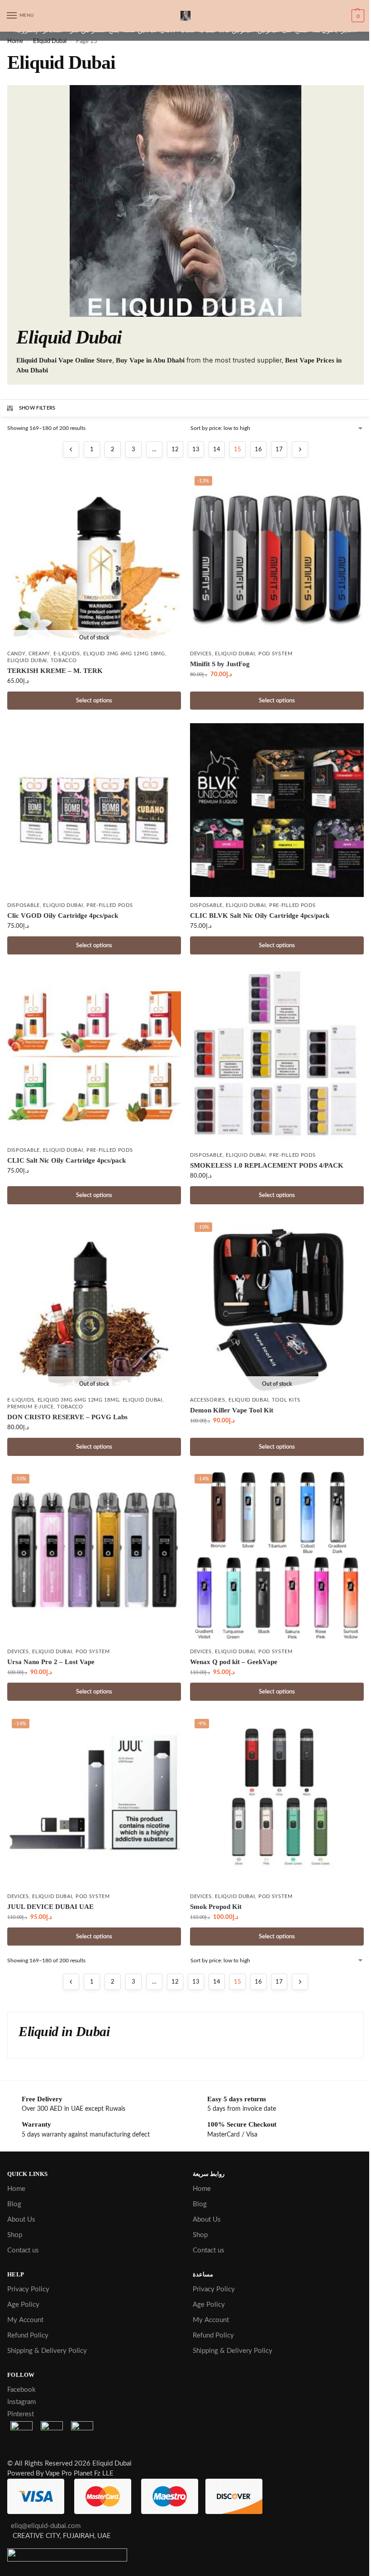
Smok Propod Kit (216, 1907)
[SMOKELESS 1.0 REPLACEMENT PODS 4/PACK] (277, 1058)
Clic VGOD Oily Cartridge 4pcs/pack (63, 916)
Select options (94, 701)
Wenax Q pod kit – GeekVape (234, 1662)
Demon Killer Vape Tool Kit (232, 1410)
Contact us (23, 2250)
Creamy (39, 654)
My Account (25, 2320)
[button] (357, 16)
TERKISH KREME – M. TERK (55, 671)
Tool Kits (286, 1400)
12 (175, 450)
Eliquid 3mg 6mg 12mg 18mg (124, 654)
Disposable (24, 905)
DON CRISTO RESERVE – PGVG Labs (67, 1417)
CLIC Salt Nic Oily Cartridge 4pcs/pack (67, 1160)
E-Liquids (67, 654)
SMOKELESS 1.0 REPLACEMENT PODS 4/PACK (267, 1165)
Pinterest (21, 2414)
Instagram (21, 2402)
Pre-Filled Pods (110, 905)
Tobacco (64, 661)
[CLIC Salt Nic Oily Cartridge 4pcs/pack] (94, 1055)
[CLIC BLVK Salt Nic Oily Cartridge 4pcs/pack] (277, 810)
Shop (15, 2235)
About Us (21, 2220)
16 (258, 450)
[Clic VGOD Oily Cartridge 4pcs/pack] (94, 810)
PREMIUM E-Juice (31, 1407)
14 (217, 450)
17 (279, 450)
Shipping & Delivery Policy (47, 2351)
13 (196, 450)
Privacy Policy (28, 2289)
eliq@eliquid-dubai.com (44, 2526)
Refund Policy (28, 2335)
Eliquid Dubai (50, 41)
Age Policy (23, 2305)
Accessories (208, 1400)
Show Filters (37, 408)
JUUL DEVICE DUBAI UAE (50, 1907)
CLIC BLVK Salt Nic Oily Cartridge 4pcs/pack (260, 916)
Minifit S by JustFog (220, 664)
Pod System (276, 654)
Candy (16, 654)
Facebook (21, 2390)
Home (15, 41)
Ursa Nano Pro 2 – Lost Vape (51, 1662)
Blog (14, 2204)
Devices (201, 654)
